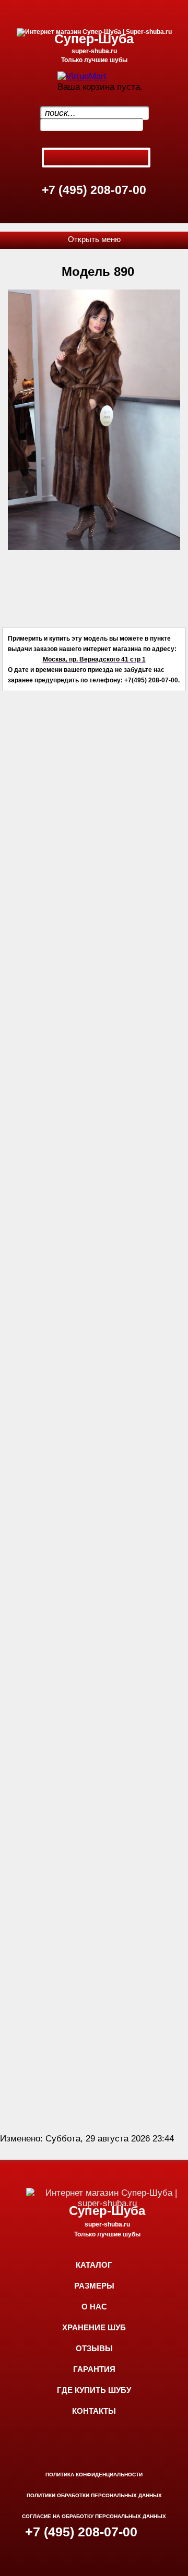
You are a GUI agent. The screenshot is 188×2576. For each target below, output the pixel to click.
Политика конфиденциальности (94, 2475)
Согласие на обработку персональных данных (94, 2516)
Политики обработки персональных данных (94, 2495)
